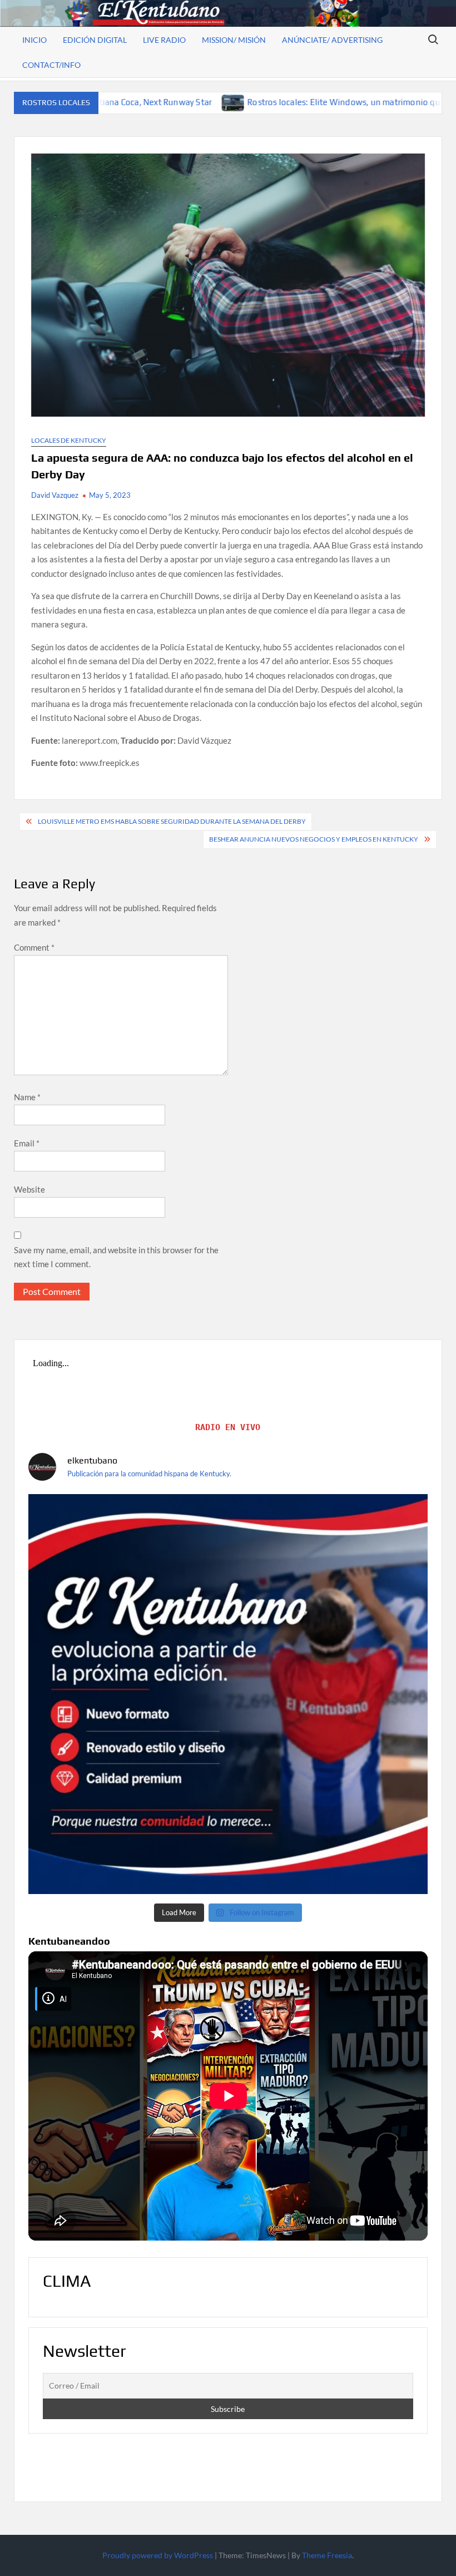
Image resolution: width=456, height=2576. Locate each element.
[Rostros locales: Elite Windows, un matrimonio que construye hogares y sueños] (120, 102)
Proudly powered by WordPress (158, 2555)
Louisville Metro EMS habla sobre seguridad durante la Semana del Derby (172, 821)
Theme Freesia (327, 2555)
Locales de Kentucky (69, 440)
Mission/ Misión (234, 40)
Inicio (34, 40)
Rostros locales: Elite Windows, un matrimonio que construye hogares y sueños (287, 102)
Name (27, 1097)
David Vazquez (55, 495)
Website (29, 1189)
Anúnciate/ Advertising (332, 40)
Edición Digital (95, 40)
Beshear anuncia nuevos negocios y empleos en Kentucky (314, 839)
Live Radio (164, 40)
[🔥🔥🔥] (228, 1694)
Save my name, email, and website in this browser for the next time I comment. (116, 1257)
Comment (34, 947)
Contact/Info (51, 65)
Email (27, 1143)
